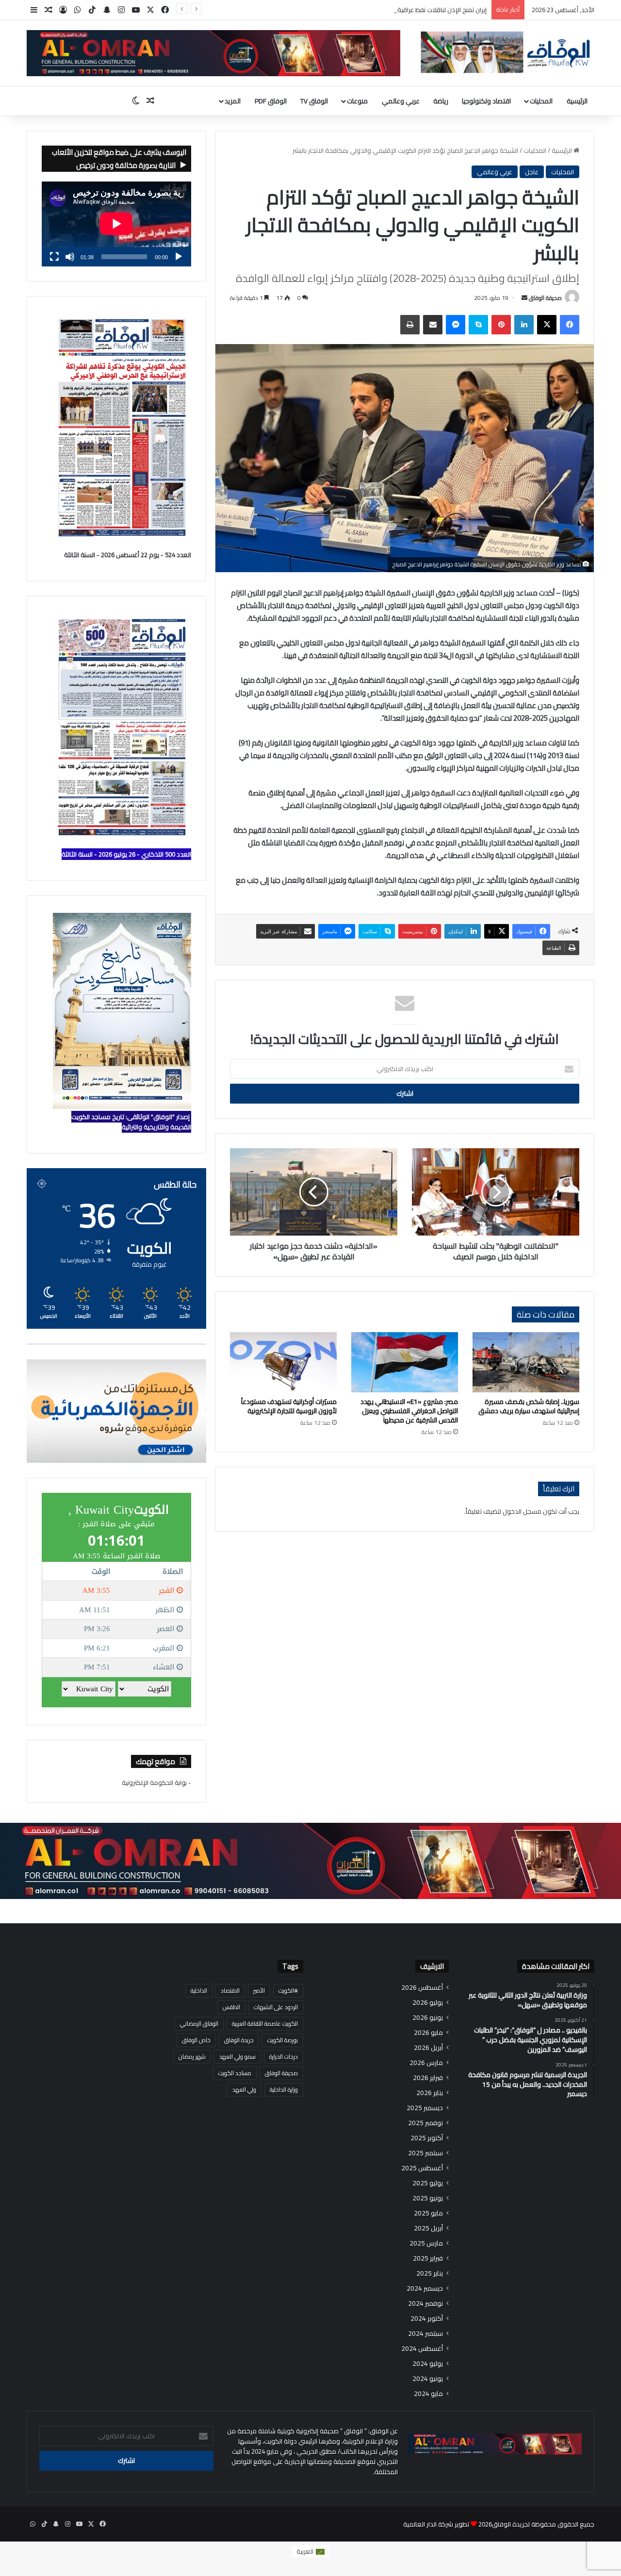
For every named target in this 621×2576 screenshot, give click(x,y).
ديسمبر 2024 (425, 2288)
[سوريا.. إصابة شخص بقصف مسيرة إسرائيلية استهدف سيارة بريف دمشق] (526, 1362)
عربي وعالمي (401, 101)
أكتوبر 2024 (427, 2319)
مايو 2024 (428, 2394)
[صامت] (70, 257)
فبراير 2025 (428, 2258)
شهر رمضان (192, 2056)
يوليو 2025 (428, 2183)
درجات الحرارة (284, 2056)
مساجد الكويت (235, 2073)
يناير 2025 (430, 2273)
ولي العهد (244, 2089)
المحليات (541, 101)
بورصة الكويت (283, 2040)
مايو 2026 (428, 2033)
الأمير (259, 1990)
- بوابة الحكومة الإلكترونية (156, 1783)
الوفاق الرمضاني (199, 2023)
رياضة (441, 101)
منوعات (357, 101)
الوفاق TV (314, 101)
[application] (116, 224)
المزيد (233, 101)
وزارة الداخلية (284, 2089)
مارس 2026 (426, 2063)
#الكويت (288, 1990)
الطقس (231, 2007)
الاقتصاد (230, 1990)
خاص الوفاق (196, 2040)
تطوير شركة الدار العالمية (436, 2524)
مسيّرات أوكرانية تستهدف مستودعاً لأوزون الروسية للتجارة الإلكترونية (289, 1406)
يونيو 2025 (428, 2198)
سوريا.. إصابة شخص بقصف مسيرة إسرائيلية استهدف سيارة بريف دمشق (529, 1406)
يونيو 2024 (428, 2379)
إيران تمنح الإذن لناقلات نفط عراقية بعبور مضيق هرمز (418, 10)
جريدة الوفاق (239, 2040)
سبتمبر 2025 (425, 2153)
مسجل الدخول (522, 1511)
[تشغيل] (179, 257)
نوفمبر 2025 (425, 2123)
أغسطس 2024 (422, 2349)
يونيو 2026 (428, 2018)
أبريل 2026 (428, 2048)
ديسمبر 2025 (425, 2108)
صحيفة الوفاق (545, 298)
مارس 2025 (426, 2243)
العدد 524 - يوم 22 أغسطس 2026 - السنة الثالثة (128, 555)
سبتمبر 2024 (425, 2334)
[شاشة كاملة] (54, 257)
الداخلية (199, 1990)
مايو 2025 (428, 2213)
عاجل (532, 172)
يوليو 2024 (428, 2364)
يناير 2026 (430, 2093)
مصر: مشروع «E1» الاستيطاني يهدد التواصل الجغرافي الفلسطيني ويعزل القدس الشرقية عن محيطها (409, 1411)
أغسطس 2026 (422, 1988)
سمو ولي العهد (237, 2056)
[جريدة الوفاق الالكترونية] (505, 52)
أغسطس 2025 (422, 2168)
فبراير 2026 (428, 2078)
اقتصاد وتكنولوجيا (486, 101)
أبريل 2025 (428, 2228)
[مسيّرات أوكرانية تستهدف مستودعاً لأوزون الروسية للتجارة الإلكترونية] (283, 1362)
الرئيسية (577, 101)
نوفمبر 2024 (425, 2304)
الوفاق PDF (271, 101)
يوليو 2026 (428, 2003)
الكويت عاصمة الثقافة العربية (265, 2023)
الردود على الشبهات (276, 2007)
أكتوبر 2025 (427, 2138)
